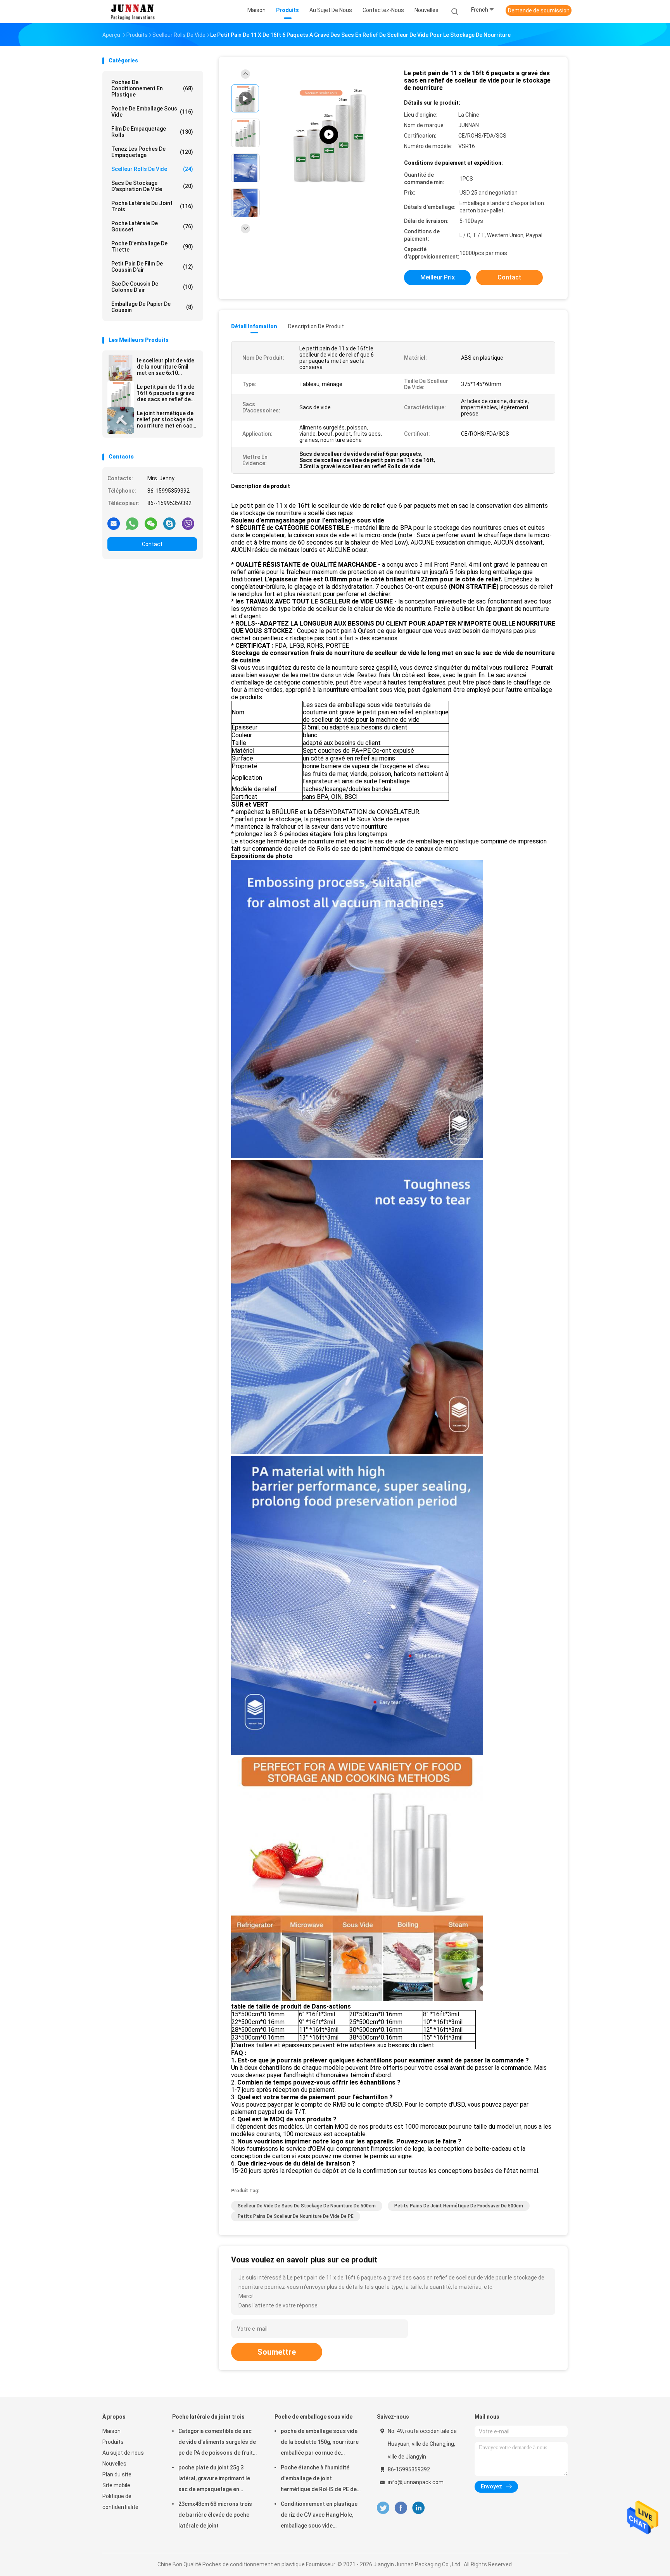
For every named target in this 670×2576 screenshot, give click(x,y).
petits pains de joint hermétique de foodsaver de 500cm (459, 2206)
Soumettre (277, 2352)
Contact (152, 544)
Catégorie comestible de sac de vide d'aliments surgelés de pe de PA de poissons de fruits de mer (217, 2443)
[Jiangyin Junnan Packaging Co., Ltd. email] (114, 523)
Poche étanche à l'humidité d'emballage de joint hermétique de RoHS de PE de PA (319, 2479)
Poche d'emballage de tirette (152, 247)
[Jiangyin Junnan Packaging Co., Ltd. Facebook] (401, 2508)
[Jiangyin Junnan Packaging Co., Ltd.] (133, 12)
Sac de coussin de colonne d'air (152, 287)
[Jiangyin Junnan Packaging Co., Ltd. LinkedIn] (419, 2508)
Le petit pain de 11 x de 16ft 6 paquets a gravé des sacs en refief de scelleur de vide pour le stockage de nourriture (167, 393)
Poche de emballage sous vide (152, 112)
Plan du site (117, 2474)
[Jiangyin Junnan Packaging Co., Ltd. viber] (188, 523)
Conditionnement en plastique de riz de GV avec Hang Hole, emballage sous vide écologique (319, 2516)
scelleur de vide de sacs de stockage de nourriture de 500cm (307, 2206)
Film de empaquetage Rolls (152, 132)
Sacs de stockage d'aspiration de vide (152, 186)
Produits (113, 2442)
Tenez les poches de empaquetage (152, 152)
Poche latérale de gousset (152, 226)
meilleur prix (438, 277)
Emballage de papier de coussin (152, 307)
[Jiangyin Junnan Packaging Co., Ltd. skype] (169, 523)
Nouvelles (114, 2464)
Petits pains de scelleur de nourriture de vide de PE (296, 2216)
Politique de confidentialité (120, 2502)
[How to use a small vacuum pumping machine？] (329, 135)
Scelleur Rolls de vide (152, 169)
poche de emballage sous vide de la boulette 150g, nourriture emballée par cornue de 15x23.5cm (320, 2443)
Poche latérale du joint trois (152, 206)
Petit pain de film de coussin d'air (152, 267)
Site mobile (116, 2485)
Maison (111, 2431)
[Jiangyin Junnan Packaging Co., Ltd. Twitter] (383, 2508)
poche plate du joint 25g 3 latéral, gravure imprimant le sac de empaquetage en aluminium (214, 2479)
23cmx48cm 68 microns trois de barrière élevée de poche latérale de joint (215, 2515)
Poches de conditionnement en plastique (152, 88)
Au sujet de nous (123, 2453)
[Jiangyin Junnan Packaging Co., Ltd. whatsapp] (132, 523)
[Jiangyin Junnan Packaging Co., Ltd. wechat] (151, 523)
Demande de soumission (539, 10)
